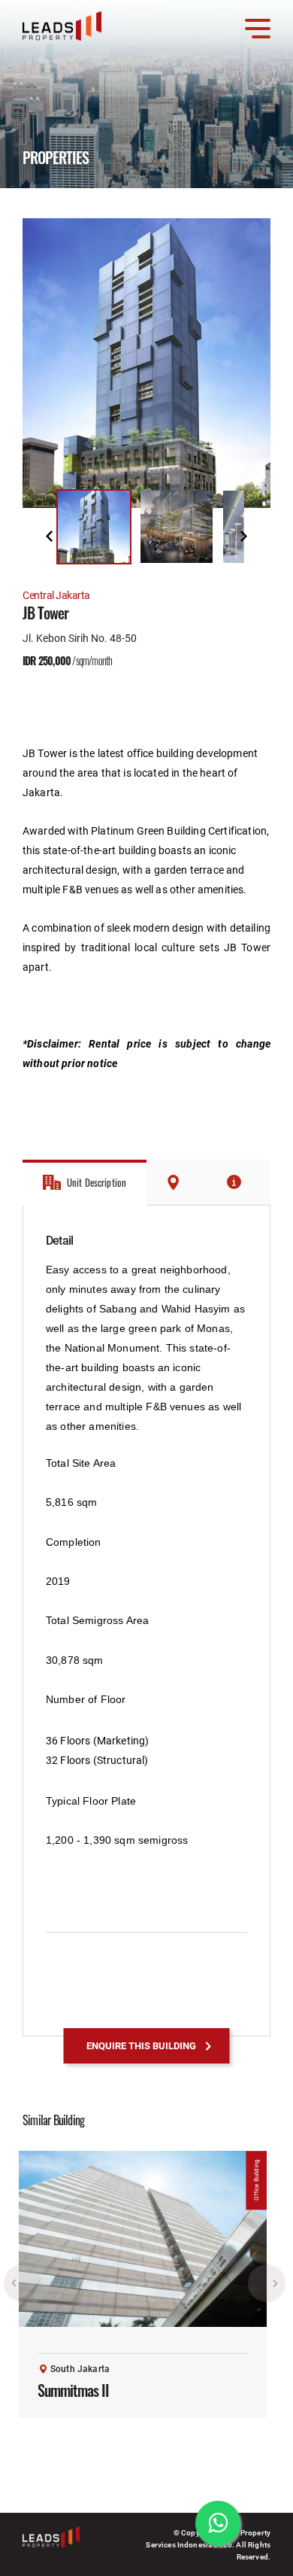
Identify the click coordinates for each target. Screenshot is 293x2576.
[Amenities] (240, 1182)
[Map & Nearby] (178, 1182)
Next (244, 536)
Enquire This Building (141, 2045)
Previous (49, 536)
